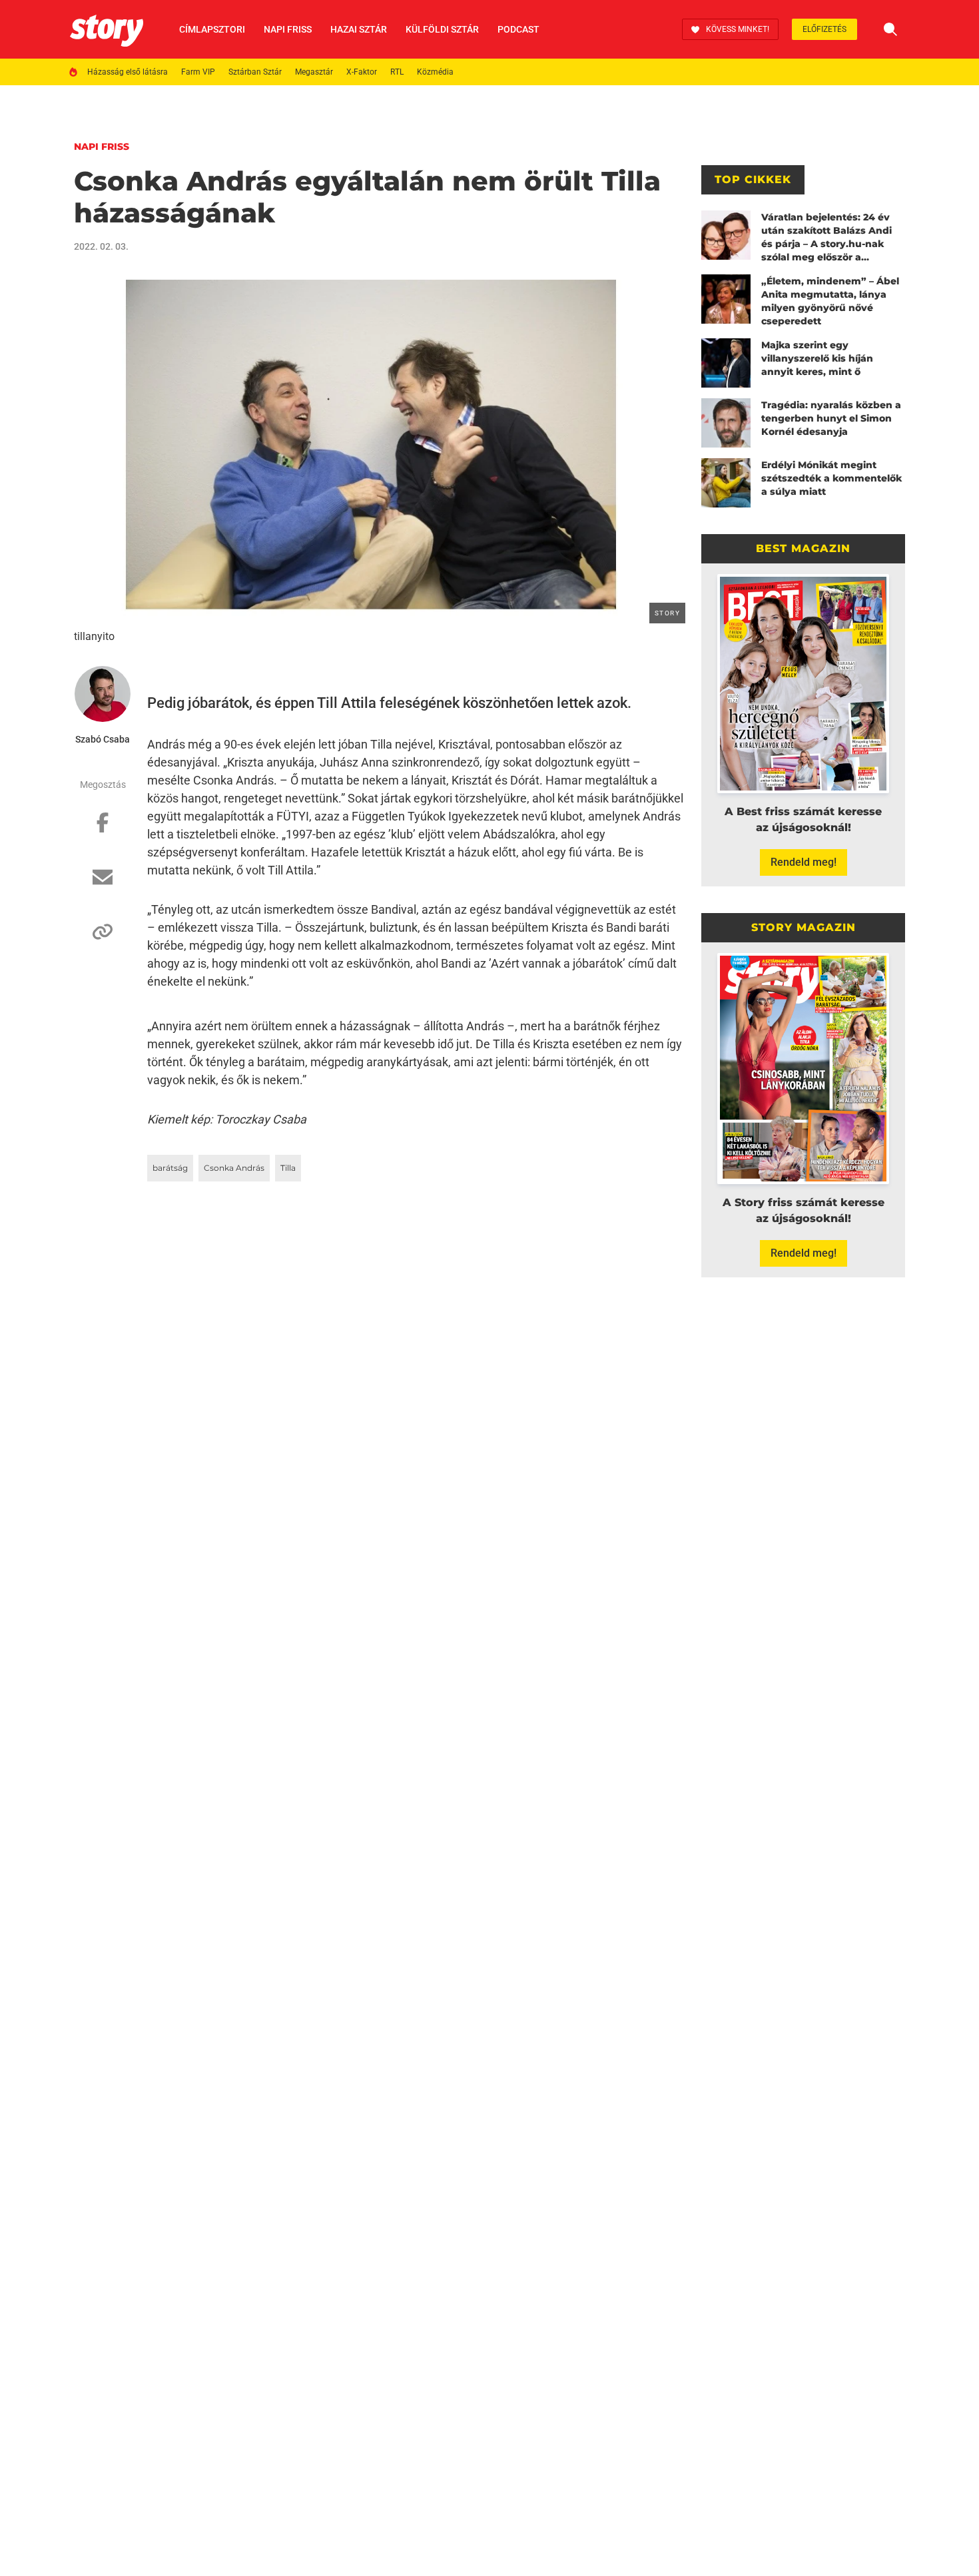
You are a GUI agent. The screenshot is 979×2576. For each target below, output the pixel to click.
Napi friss (288, 29)
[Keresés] (890, 29)
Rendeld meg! (804, 862)
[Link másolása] (103, 938)
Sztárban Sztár (255, 72)
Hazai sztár (359, 29)
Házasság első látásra (128, 72)
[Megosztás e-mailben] (103, 884)
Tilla (288, 1168)
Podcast (518, 29)
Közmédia (435, 72)
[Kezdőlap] (107, 29)
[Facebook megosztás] (103, 829)
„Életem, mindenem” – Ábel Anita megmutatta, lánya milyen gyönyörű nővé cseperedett (830, 301)
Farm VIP (198, 72)
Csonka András (234, 1168)
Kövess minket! (738, 29)
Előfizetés (824, 29)
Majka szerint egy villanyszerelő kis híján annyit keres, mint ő (817, 358)
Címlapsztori (212, 29)
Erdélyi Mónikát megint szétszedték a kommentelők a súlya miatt (831, 478)
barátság (170, 1168)
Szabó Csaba (103, 739)
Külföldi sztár (442, 29)
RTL (397, 72)
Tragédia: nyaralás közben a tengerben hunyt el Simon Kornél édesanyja (831, 418)
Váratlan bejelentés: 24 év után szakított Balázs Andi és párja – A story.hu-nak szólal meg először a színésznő (826, 237)
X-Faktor (362, 72)
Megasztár (314, 72)
